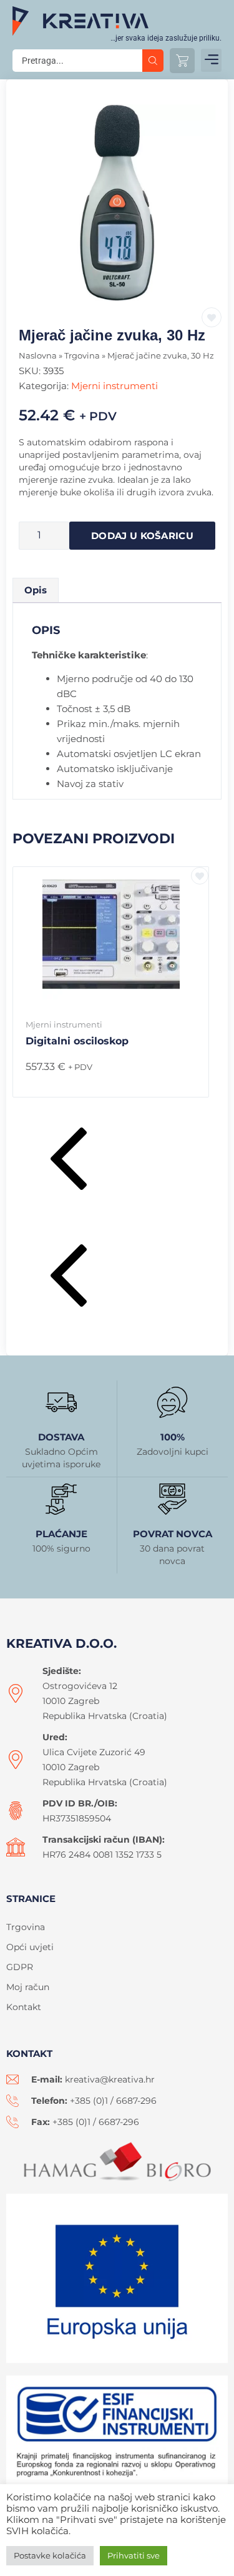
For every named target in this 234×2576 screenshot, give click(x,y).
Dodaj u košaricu (142, 536)
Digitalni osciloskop (77, 1041)
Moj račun (28, 1987)
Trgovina (82, 356)
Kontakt (24, 2007)
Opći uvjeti (30, 1947)
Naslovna (38, 356)
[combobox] (77, 61)
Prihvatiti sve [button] (134, 2555)
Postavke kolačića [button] (50, 2555)
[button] (211, 60)
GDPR (20, 1967)
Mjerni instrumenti (115, 386)
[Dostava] (61, 1402)
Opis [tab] (36, 590)
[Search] (153, 61)
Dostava (61, 1437)
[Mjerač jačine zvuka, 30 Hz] (117, 203)
